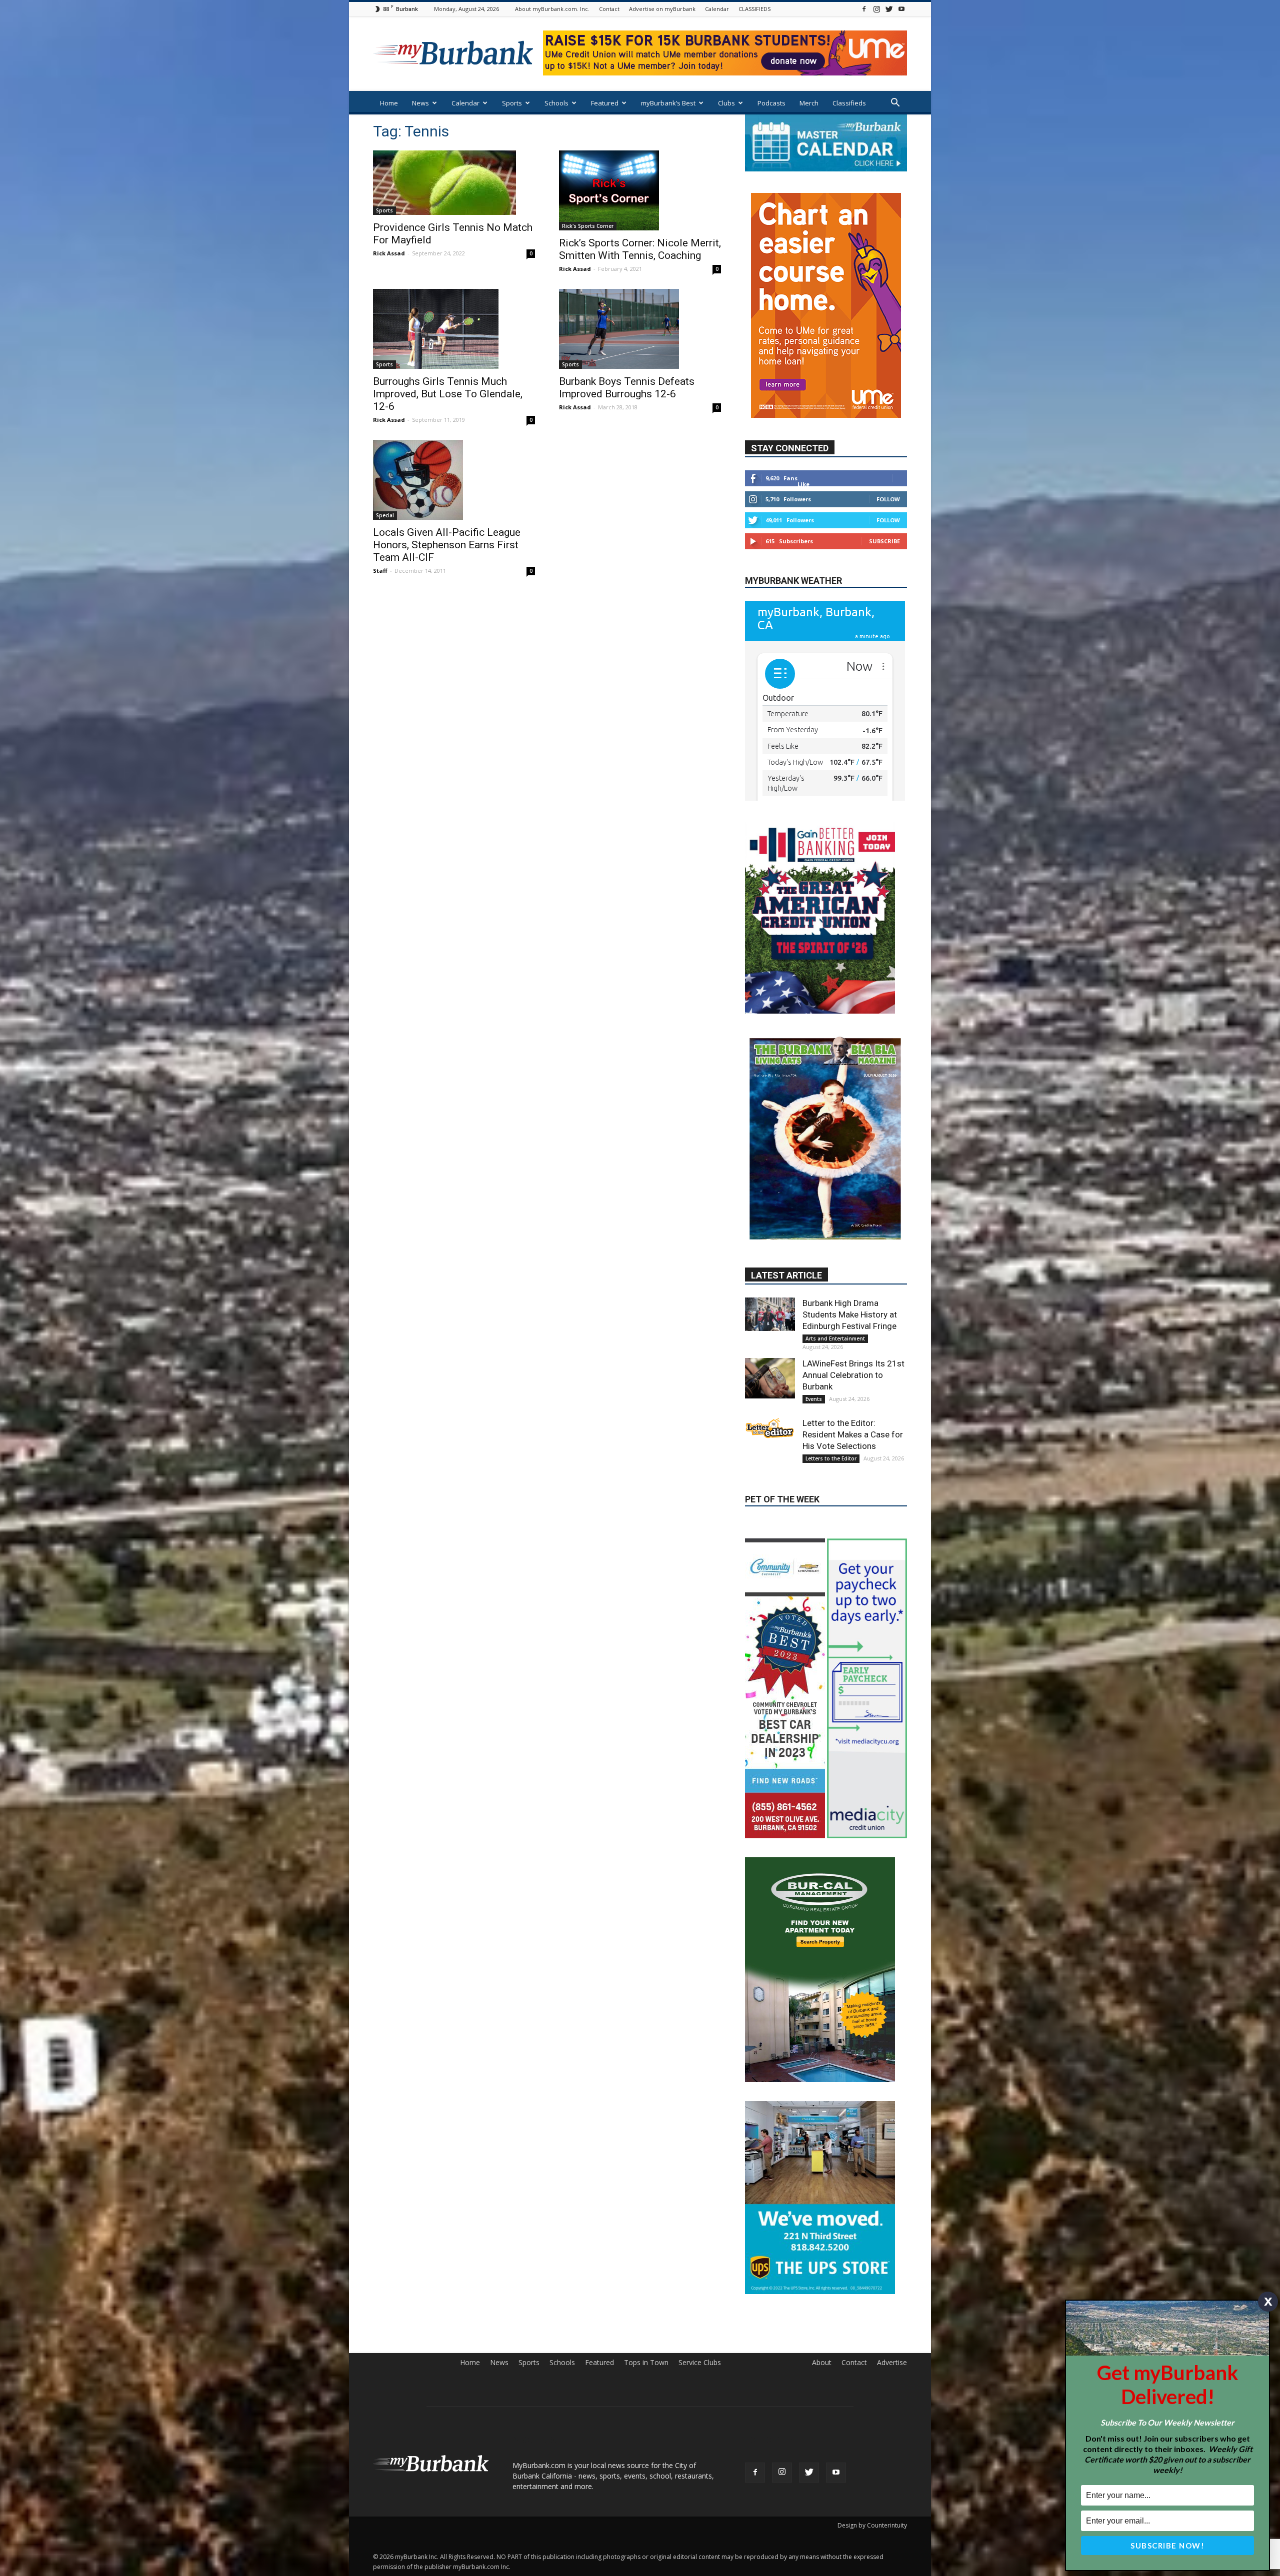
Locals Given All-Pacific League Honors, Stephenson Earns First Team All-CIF (447, 545)
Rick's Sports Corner (588, 226)
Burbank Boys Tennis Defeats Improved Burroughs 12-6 (627, 388)
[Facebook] (864, 9)
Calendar (717, 9)
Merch (809, 103)
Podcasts (771, 103)
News (420, 103)
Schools (556, 103)
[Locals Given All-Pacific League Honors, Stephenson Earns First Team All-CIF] (454, 480)
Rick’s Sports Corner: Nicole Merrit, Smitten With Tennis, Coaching (640, 249)
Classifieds (849, 103)
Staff (380, 571)
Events (814, 1370)
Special (385, 515)
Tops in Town (646, 2249)
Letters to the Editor (831, 1430)
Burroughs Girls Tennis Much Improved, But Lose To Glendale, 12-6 (448, 394)
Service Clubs (700, 2249)
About (822, 2249)
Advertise (892, 2249)
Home (389, 103)
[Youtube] (901, 9)
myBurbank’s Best (668, 103)
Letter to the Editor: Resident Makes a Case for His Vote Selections (853, 1406)
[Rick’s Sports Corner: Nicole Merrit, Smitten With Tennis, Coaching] (640, 190)
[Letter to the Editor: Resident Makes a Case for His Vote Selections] (770, 1399)
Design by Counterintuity (872, 2412)
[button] (895, 104)
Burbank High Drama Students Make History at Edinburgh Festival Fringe (850, 1286)
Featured (605, 103)
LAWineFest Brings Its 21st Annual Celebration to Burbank (853, 1346)
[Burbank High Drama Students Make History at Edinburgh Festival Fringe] (770, 1286)
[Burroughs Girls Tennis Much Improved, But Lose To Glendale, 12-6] (454, 329)
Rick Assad (389, 253)
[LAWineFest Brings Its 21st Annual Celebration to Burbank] (770, 1350)
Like (803, 454)
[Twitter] (889, 9)
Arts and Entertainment (835, 1310)
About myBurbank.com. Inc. (552, 9)
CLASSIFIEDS (754, 9)
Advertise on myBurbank (662, 9)
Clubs (726, 103)
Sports (512, 103)
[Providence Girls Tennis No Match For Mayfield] (454, 183)
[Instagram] (876, 9)
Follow (888, 469)
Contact (609, 9)
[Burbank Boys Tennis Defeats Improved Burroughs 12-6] (640, 329)
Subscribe (884, 511)
